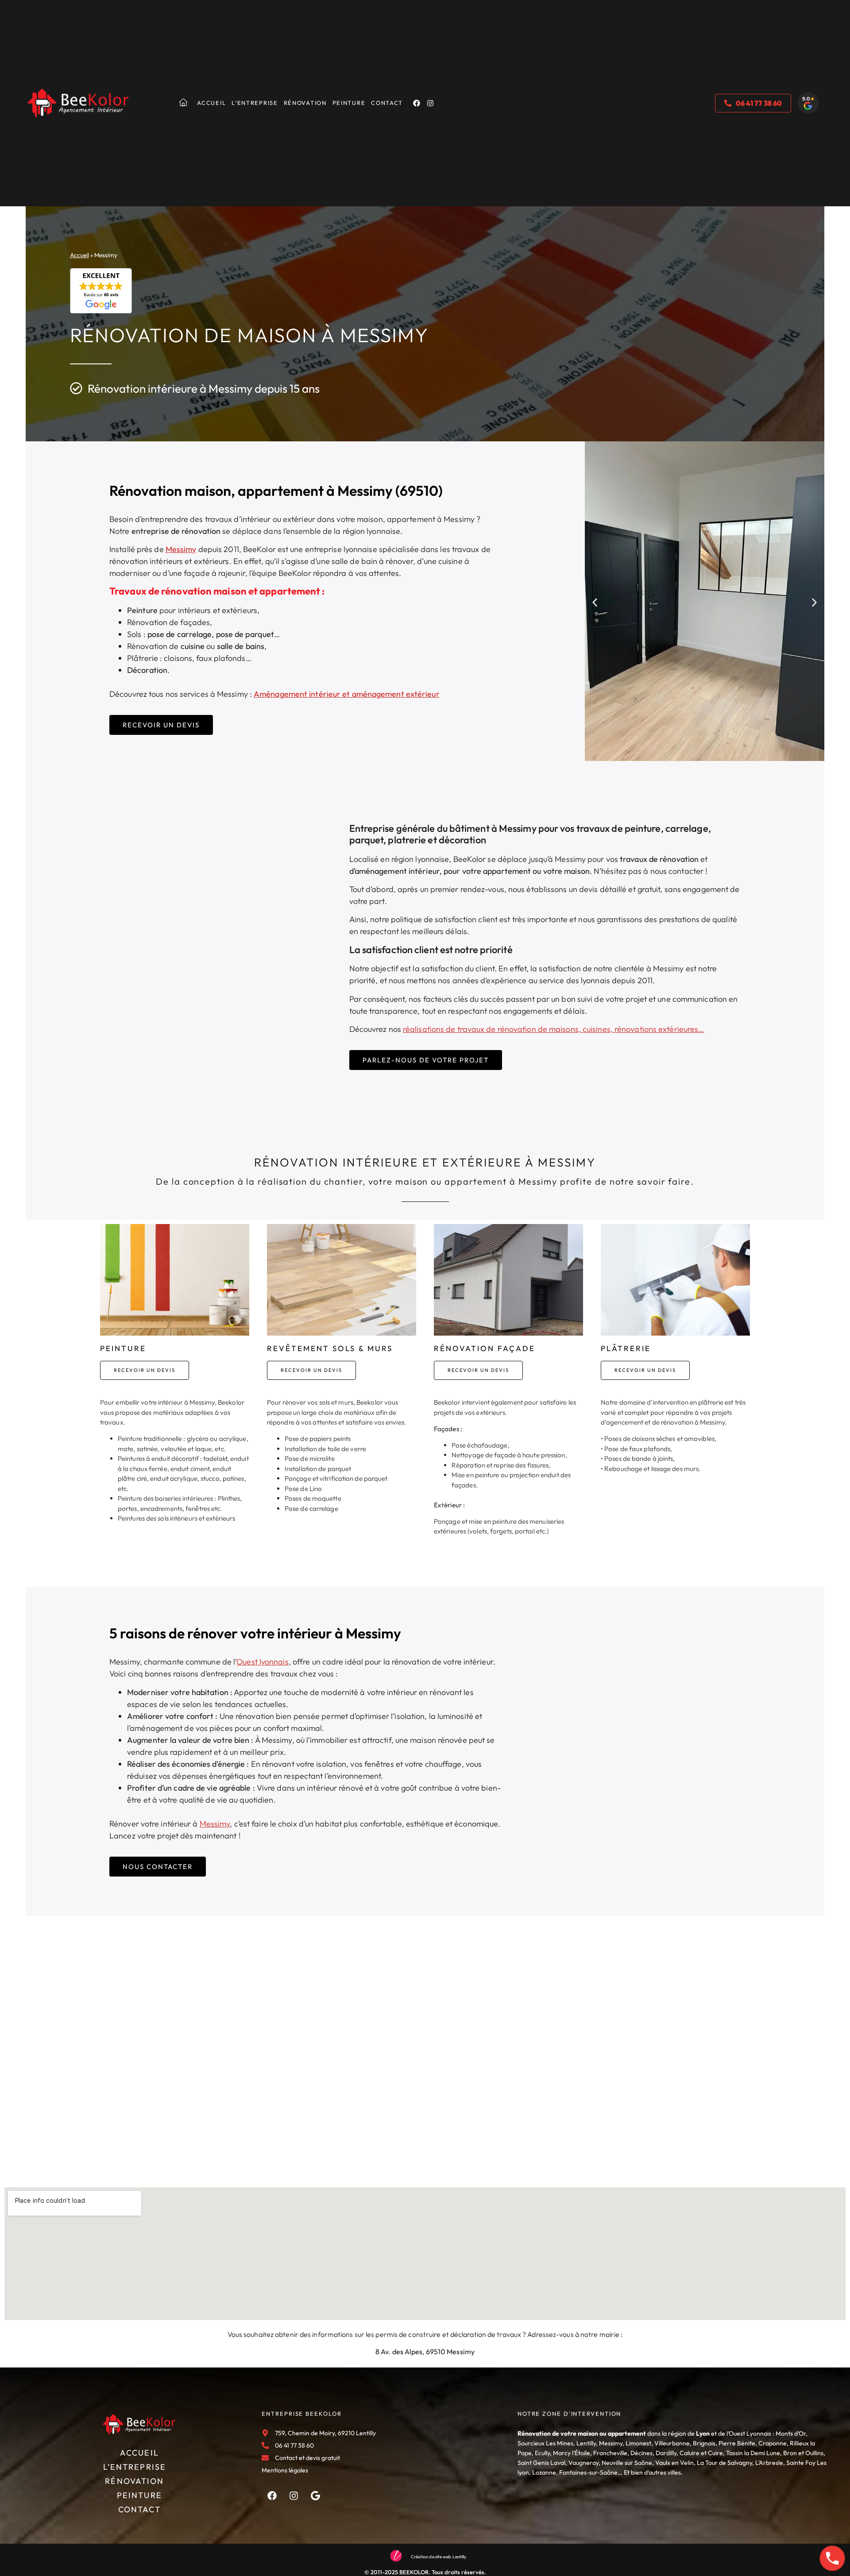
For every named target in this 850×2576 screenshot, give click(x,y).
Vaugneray (583, 2463)
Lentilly (586, 2443)
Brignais (704, 2443)
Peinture (349, 103)
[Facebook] (417, 103)
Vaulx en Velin (674, 2463)
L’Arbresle (769, 2463)
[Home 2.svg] (183, 102)
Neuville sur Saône (627, 2463)
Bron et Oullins (803, 2453)
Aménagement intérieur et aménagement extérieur (347, 694)
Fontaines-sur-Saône (588, 2472)
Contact (387, 103)
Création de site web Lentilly (439, 2557)
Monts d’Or (791, 2433)
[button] (595, 602)
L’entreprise (255, 103)
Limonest (638, 2443)
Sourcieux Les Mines (545, 2443)
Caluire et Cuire (701, 2453)
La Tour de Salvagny (724, 2463)
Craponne (773, 2443)
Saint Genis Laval (541, 2463)
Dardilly (666, 2453)
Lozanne (544, 2472)
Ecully (542, 2453)
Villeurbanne (672, 2443)
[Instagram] (430, 103)
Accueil (211, 103)
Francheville (610, 2453)
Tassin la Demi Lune (753, 2453)
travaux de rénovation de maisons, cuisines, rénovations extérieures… (580, 1029)
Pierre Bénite (737, 2443)
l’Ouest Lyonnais (749, 2433)
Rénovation (305, 103)
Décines (641, 2453)
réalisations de (429, 1029)
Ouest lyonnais (262, 1662)
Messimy (181, 549)
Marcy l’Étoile (572, 2453)
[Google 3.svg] (316, 2495)
